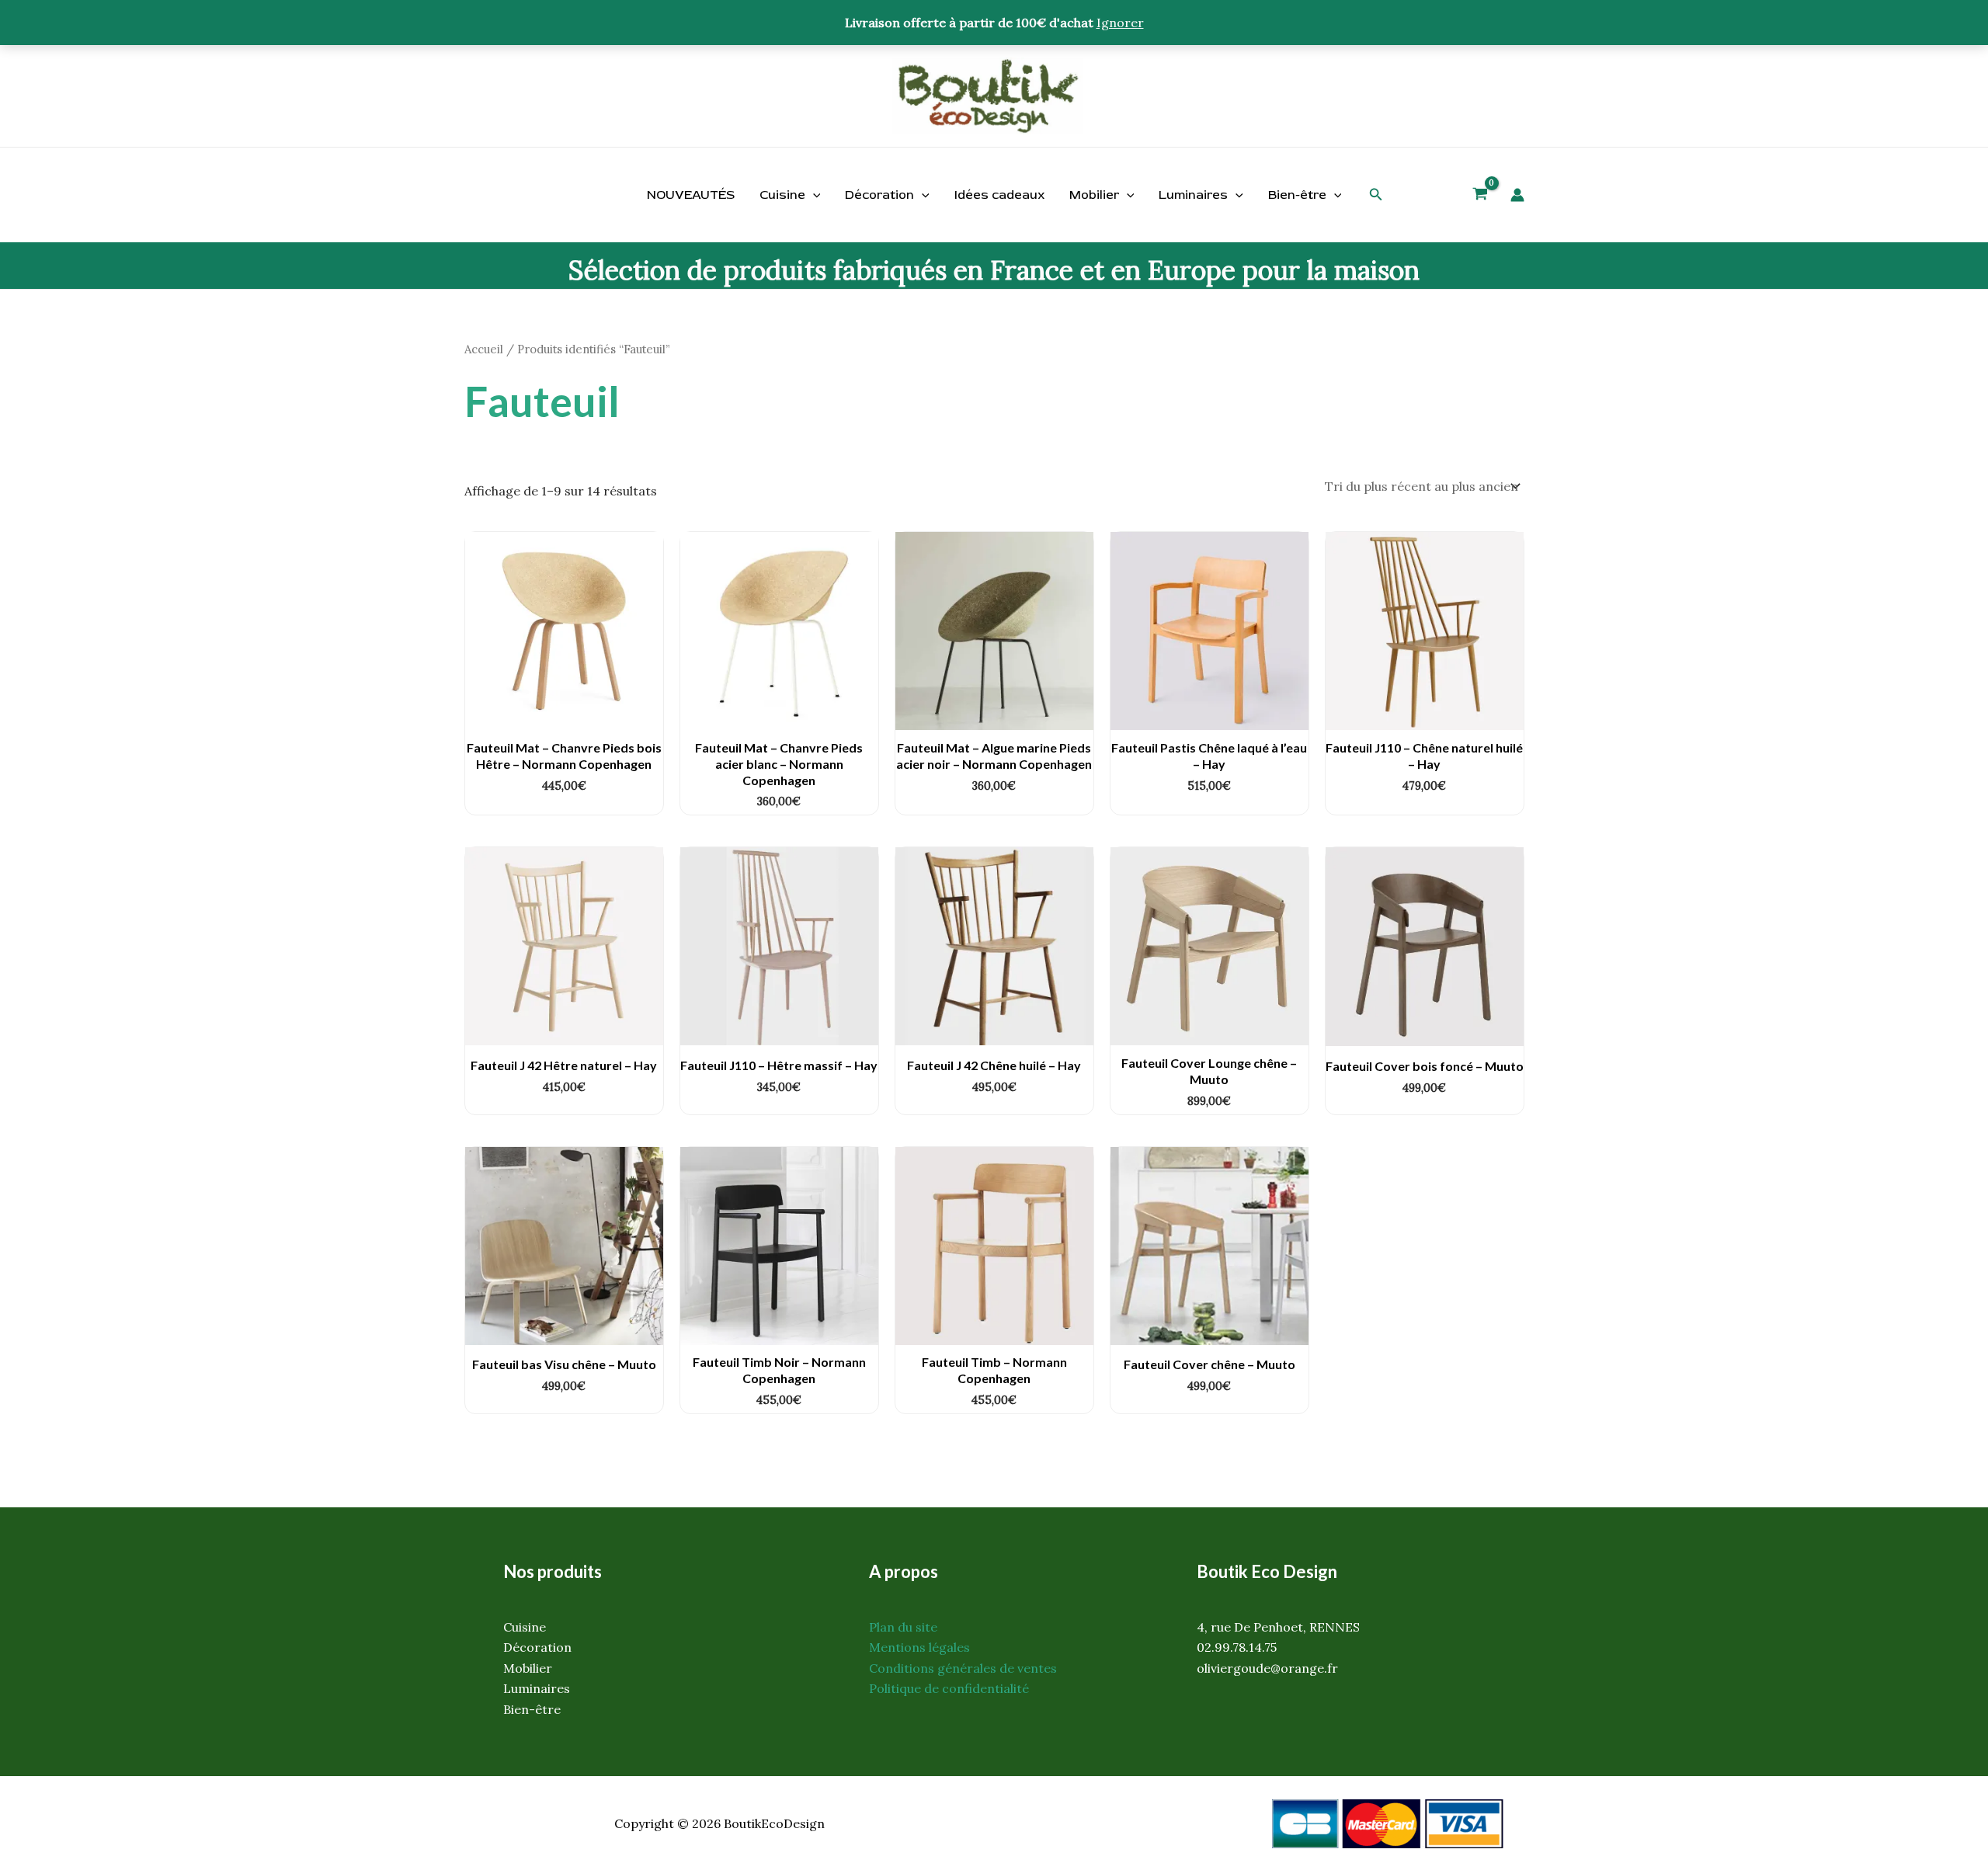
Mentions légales (919, 1647)
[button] (1376, 195)
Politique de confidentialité (949, 1688)
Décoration (879, 195)
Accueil (484, 349)
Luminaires (1193, 195)
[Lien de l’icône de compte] (1517, 195)
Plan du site (903, 1627)
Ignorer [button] (1120, 23)
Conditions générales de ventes (963, 1668)
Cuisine (782, 195)
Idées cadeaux (999, 195)
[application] (813, 195)
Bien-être (1297, 195)
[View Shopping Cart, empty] (1481, 196)
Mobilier (1094, 195)
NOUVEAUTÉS (691, 195)
